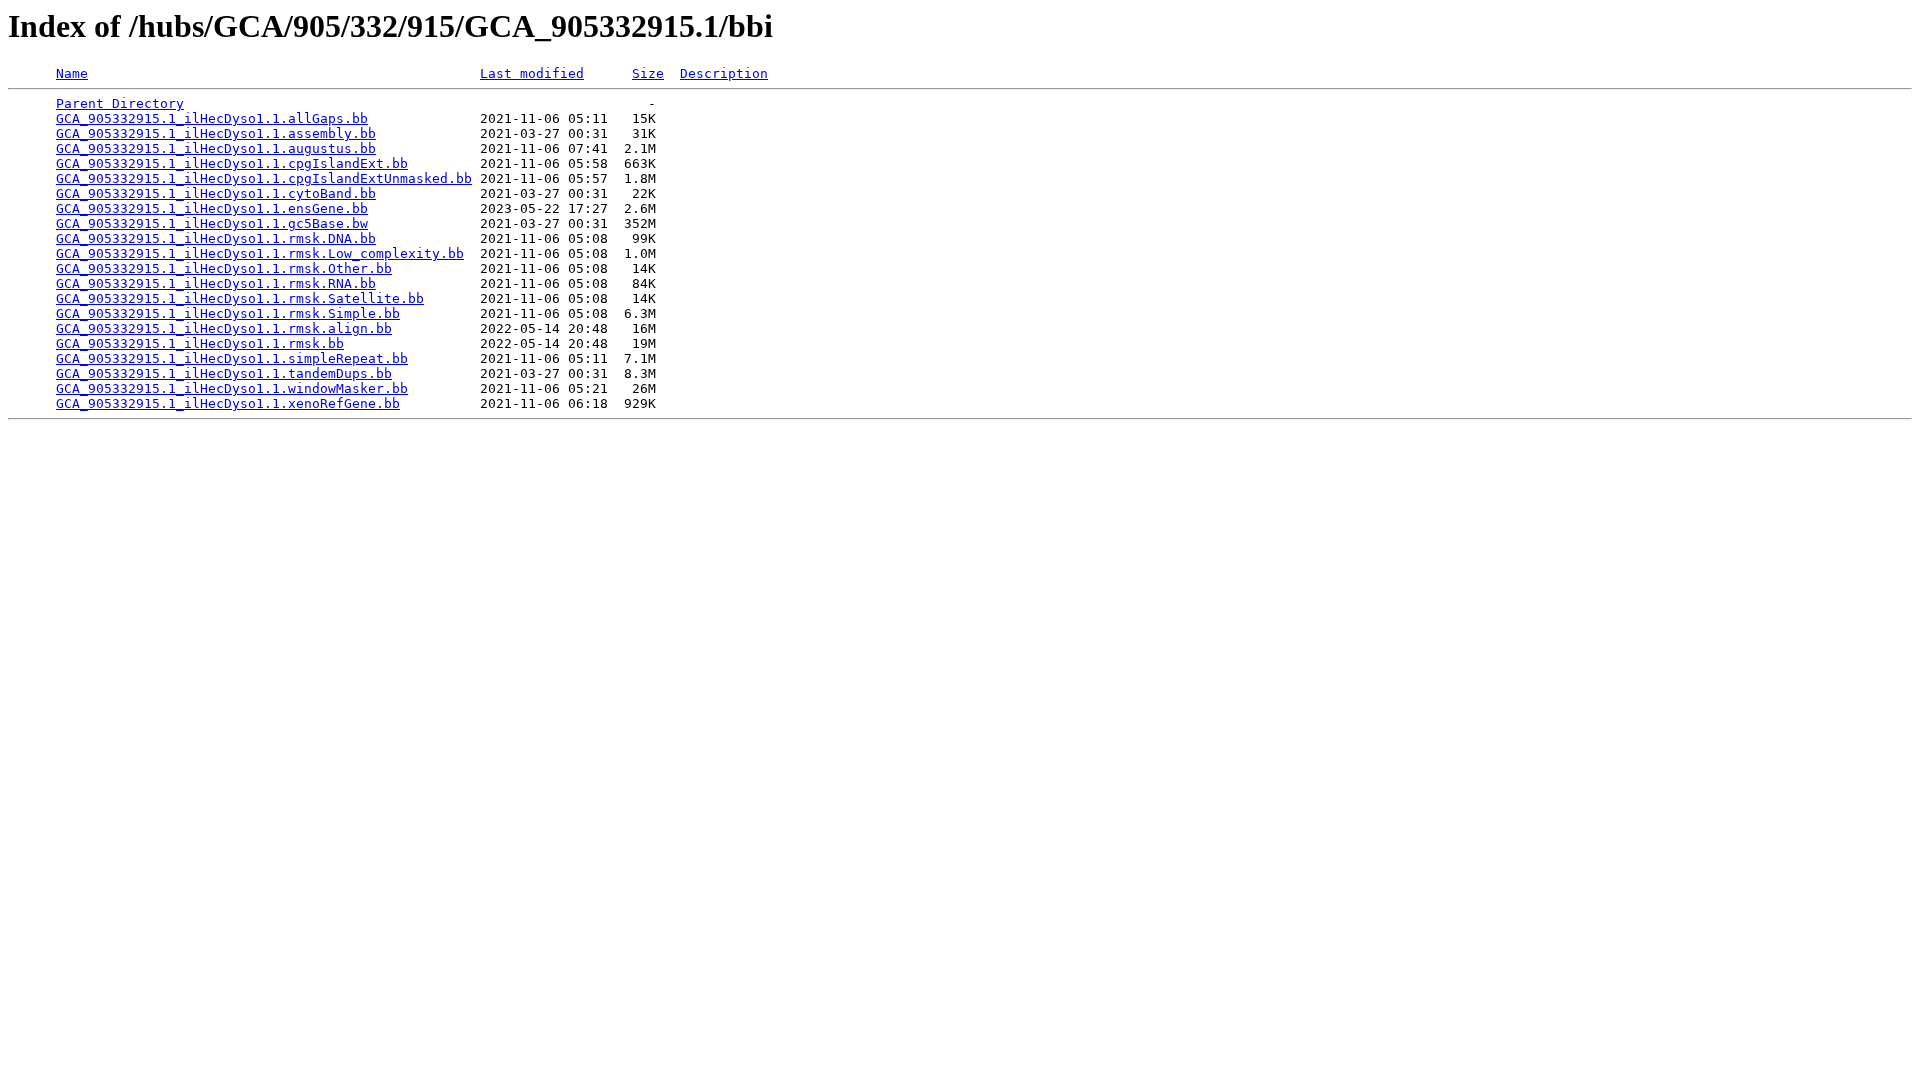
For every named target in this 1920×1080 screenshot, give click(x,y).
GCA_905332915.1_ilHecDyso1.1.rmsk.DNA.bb (216, 238)
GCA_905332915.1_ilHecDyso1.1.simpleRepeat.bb (232, 358)
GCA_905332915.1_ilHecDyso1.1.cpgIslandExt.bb (232, 163)
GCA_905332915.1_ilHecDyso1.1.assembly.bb (216, 133)
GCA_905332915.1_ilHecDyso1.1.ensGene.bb (212, 208)
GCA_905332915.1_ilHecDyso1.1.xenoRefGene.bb (228, 403)
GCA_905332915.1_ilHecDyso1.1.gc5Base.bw (212, 223)
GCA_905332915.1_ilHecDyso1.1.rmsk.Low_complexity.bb (260, 253)
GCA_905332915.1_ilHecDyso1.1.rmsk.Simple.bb (228, 313)
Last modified (532, 73)
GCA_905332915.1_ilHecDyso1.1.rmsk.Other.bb (224, 268)
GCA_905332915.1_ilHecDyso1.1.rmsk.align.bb (224, 328)
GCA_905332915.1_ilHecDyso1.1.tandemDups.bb (224, 373)
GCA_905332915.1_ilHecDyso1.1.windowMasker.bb (232, 388)
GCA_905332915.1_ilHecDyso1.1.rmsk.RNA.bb (216, 283)
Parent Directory (120, 103)
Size (648, 73)
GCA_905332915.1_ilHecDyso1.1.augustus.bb (216, 148)
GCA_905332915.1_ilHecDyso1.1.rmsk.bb (200, 343)
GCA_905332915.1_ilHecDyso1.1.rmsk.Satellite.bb (240, 298)
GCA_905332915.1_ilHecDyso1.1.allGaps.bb (212, 118)
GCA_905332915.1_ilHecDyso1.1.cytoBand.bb (216, 193)
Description (724, 73)
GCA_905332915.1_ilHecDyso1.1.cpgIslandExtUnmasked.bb (264, 178)
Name (72, 73)
